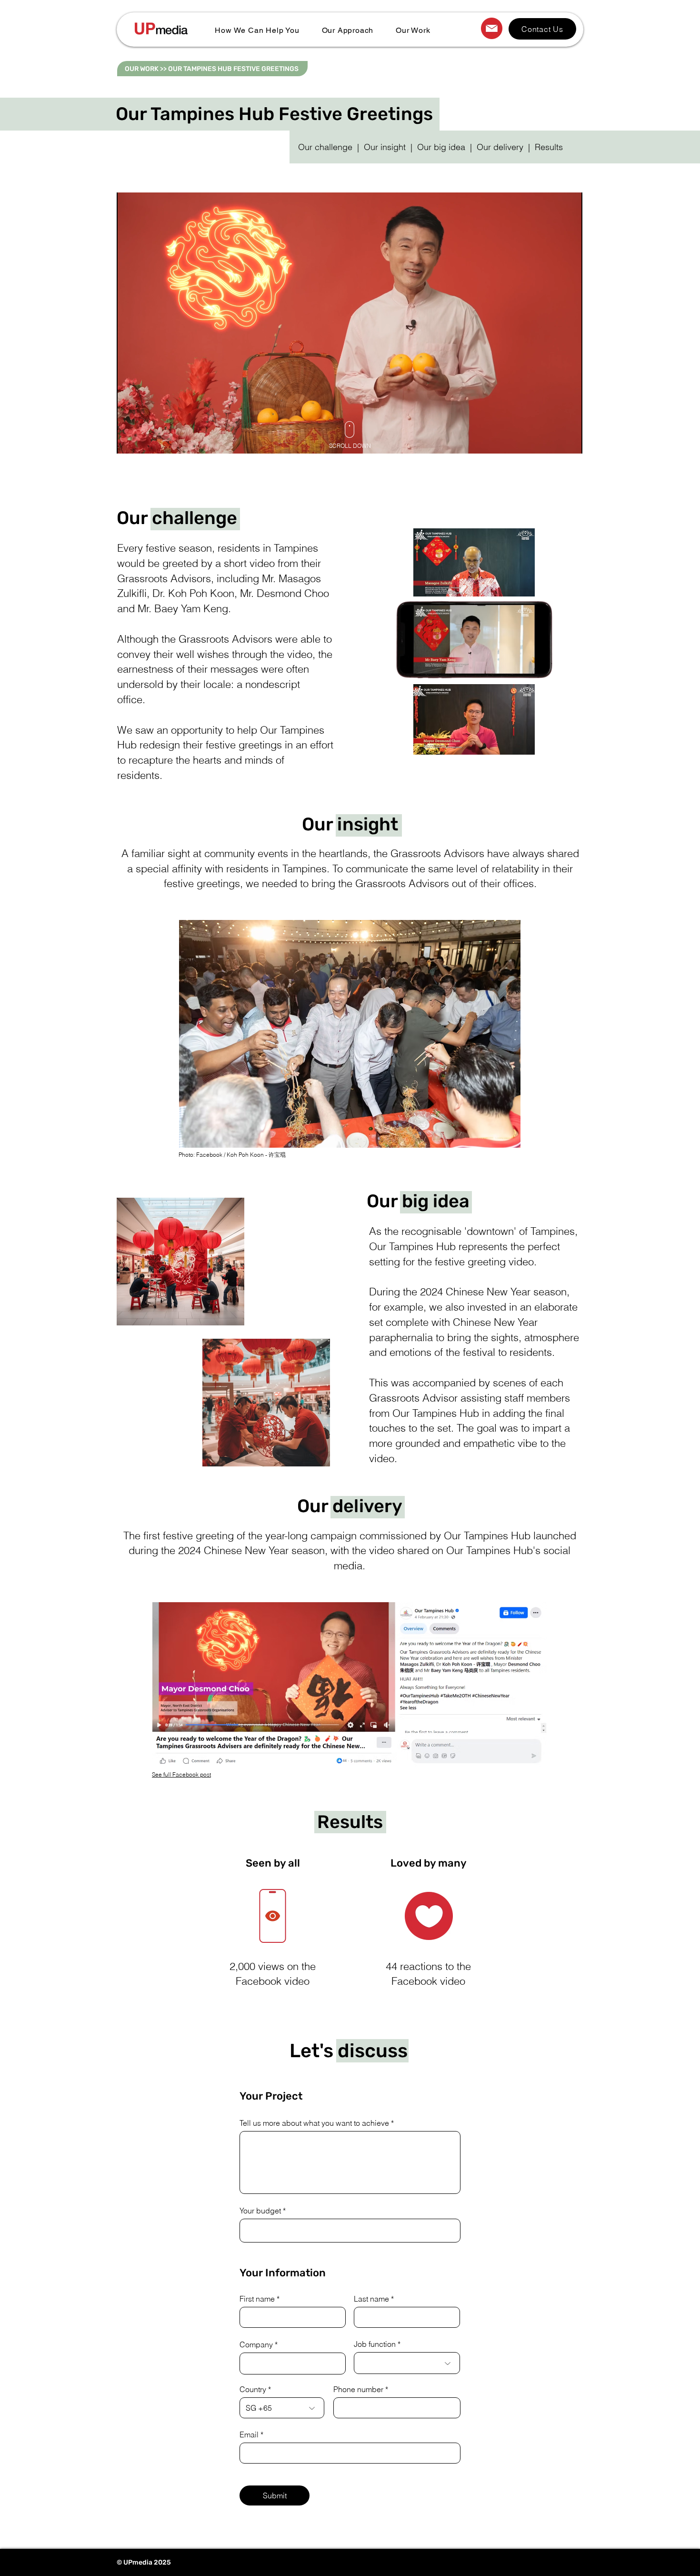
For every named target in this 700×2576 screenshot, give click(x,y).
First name (257, 2299)
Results (549, 147)
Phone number (358, 2389)
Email (249, 2435)
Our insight (385, 147)
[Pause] (129, 441)
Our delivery (500, 147)
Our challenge (325, 147)
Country (253, 2389)
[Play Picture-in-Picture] (553, 441)
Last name (371, 2299)
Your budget (260, 2211)
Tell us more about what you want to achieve (314, 2123)
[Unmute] (145, 441)
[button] (257, 30)
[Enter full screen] (570, 441)
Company (256, 2344)
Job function (375, 2344)
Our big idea (441, 147)
